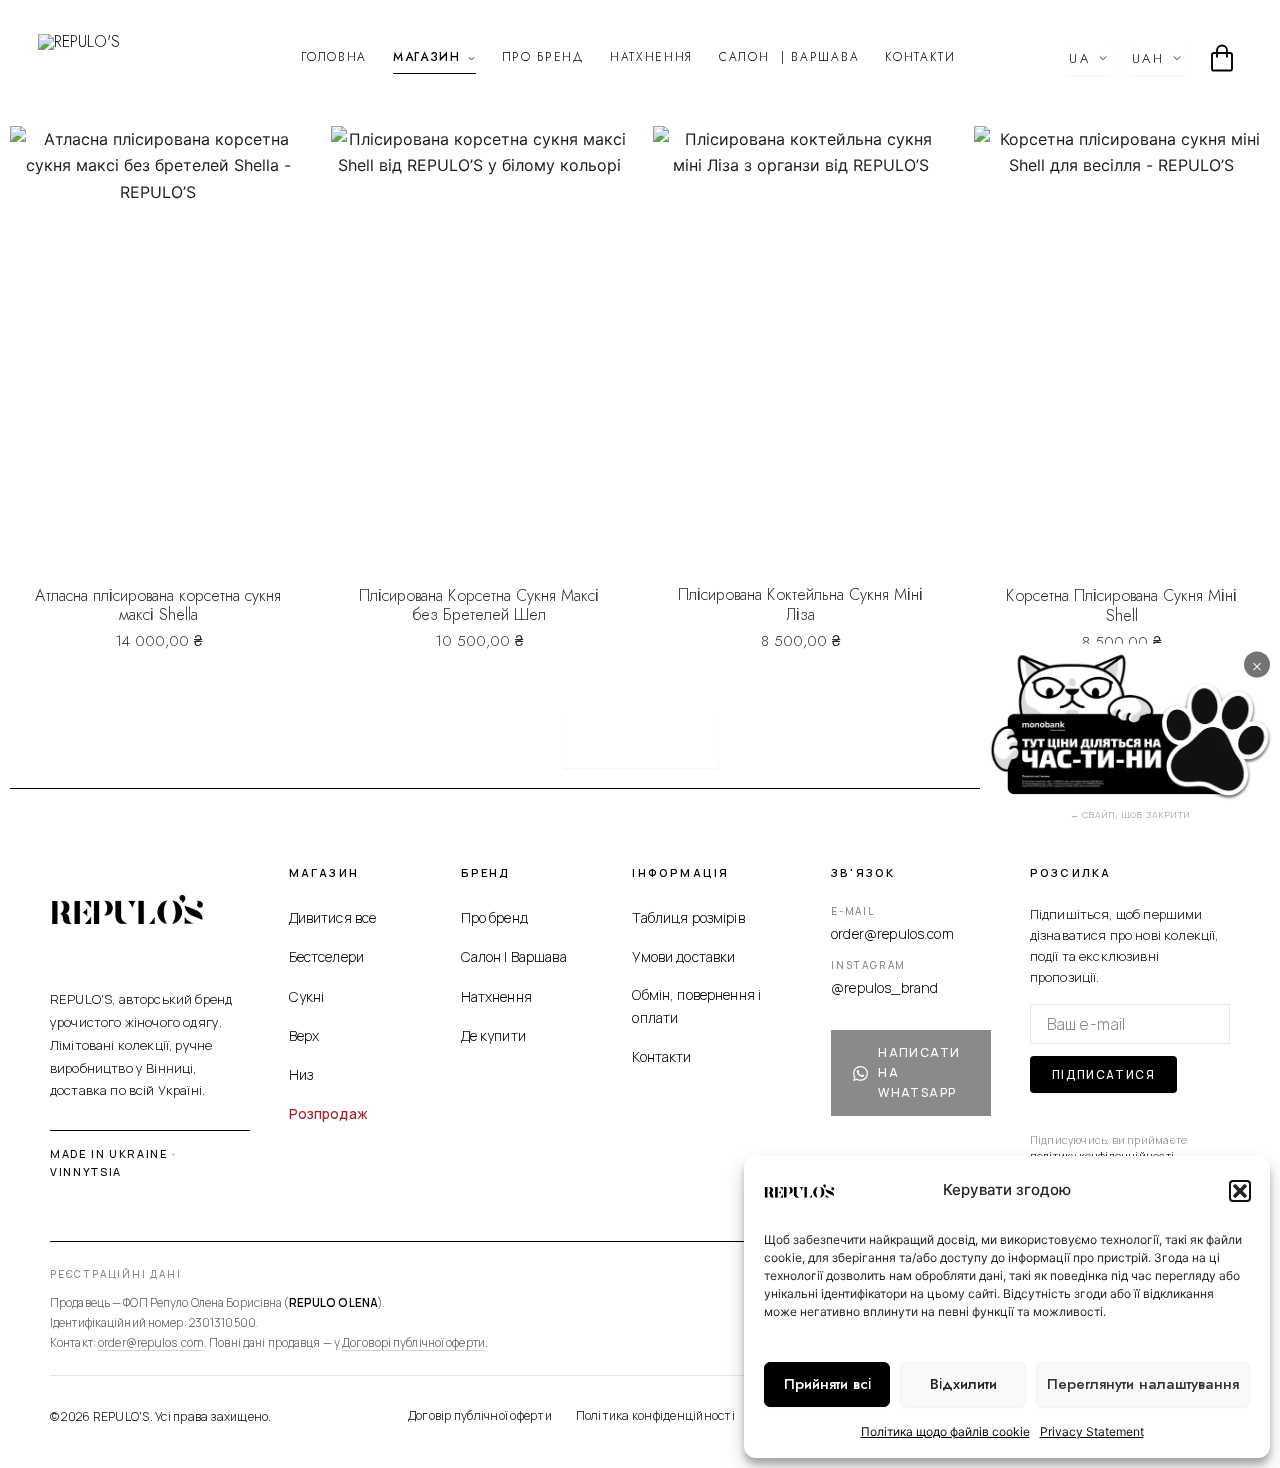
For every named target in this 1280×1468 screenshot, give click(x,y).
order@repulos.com (892, 933)
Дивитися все (333, 917)
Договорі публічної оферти (413, 1342)
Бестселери (326, 956)
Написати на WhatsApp (919, 1072)
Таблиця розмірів (688, 917)
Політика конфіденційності (655, 1415)
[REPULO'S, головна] (115, 58)
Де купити (493, 1035)
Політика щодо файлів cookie (945, 1431)
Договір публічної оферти (480, 1415)
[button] (1240, 1191)
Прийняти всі (827, 1384)
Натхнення (651, 57)
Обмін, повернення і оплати (696, 1006)
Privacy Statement (1092, 1431)
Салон (789, 57)
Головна (334, 57)
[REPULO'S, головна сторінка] (127, 909)
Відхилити (963, 1384)
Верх (304, 1035)
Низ (301, 1074)
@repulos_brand (884, 987)
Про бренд (543, 57)
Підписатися (1104, 1074)
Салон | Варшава (514, 956)
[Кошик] (1222, 58)
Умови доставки (683, 956)
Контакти (920, 57)
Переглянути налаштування (1143, 1384)
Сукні (307, 996)
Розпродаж (328, 1113)
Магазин (427, 57)
